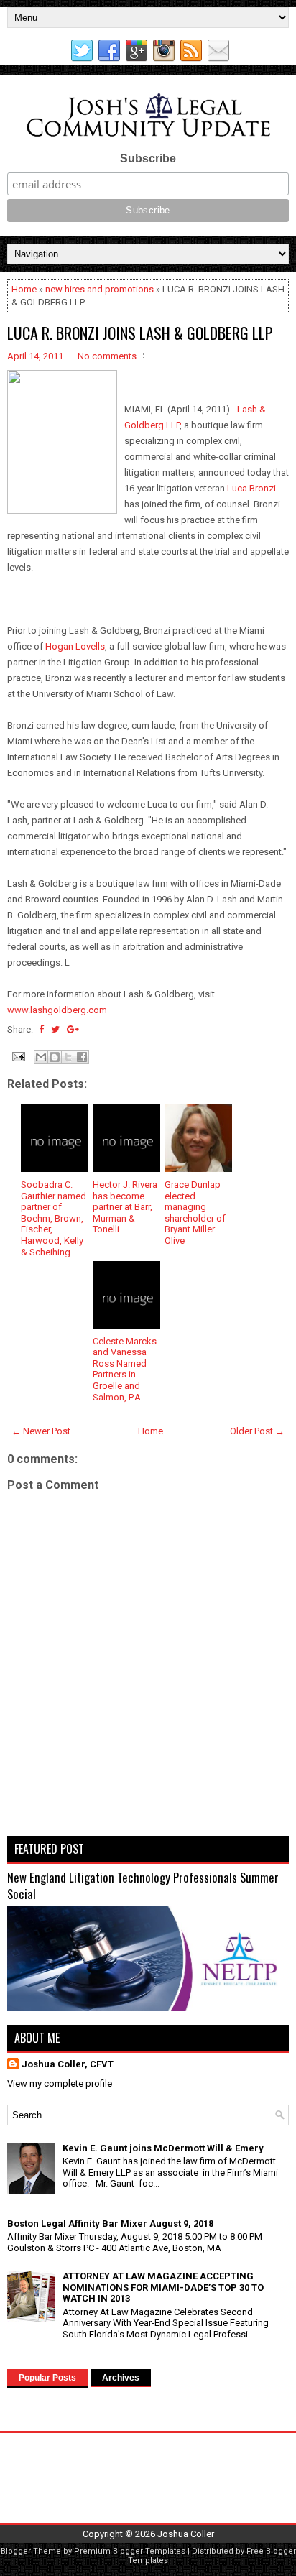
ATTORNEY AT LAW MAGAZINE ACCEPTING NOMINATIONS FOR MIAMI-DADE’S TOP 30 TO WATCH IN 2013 (163, 2287)
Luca (237, 488)
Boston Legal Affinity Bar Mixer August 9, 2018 (110, 2224)
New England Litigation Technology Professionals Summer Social (143, 1886)
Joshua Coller (186, 2534)
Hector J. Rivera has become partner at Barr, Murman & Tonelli (125, 1207)
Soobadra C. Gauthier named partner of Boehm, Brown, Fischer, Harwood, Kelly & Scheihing (54, 1218)
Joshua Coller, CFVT (68, 2064)
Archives (121, 2378)
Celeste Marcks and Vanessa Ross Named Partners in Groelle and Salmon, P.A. (125, 1369)
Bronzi (262, 488)
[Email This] (41, 1057)
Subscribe (148, 158)
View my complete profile (60, 2083)
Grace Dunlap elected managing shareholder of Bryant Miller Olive (195, 1213)
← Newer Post (41, 1431)
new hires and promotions (100, 289)
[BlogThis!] (55, 1057)
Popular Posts (47, 2378)
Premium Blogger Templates (130, 2551)
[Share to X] (68, 1057)
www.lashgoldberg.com (57, 1010)
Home (24, 289)
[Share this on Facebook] (41, 1029)
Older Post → (257, 1431)
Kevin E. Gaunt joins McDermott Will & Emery (163, 2148)
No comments (107, 356)
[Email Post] (17, 1056)
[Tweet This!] (55, 1029)
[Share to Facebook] (82, 1057)
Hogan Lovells (75, 646)
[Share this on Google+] (73, 1029)
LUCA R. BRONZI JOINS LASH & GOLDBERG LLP (140, 333)
